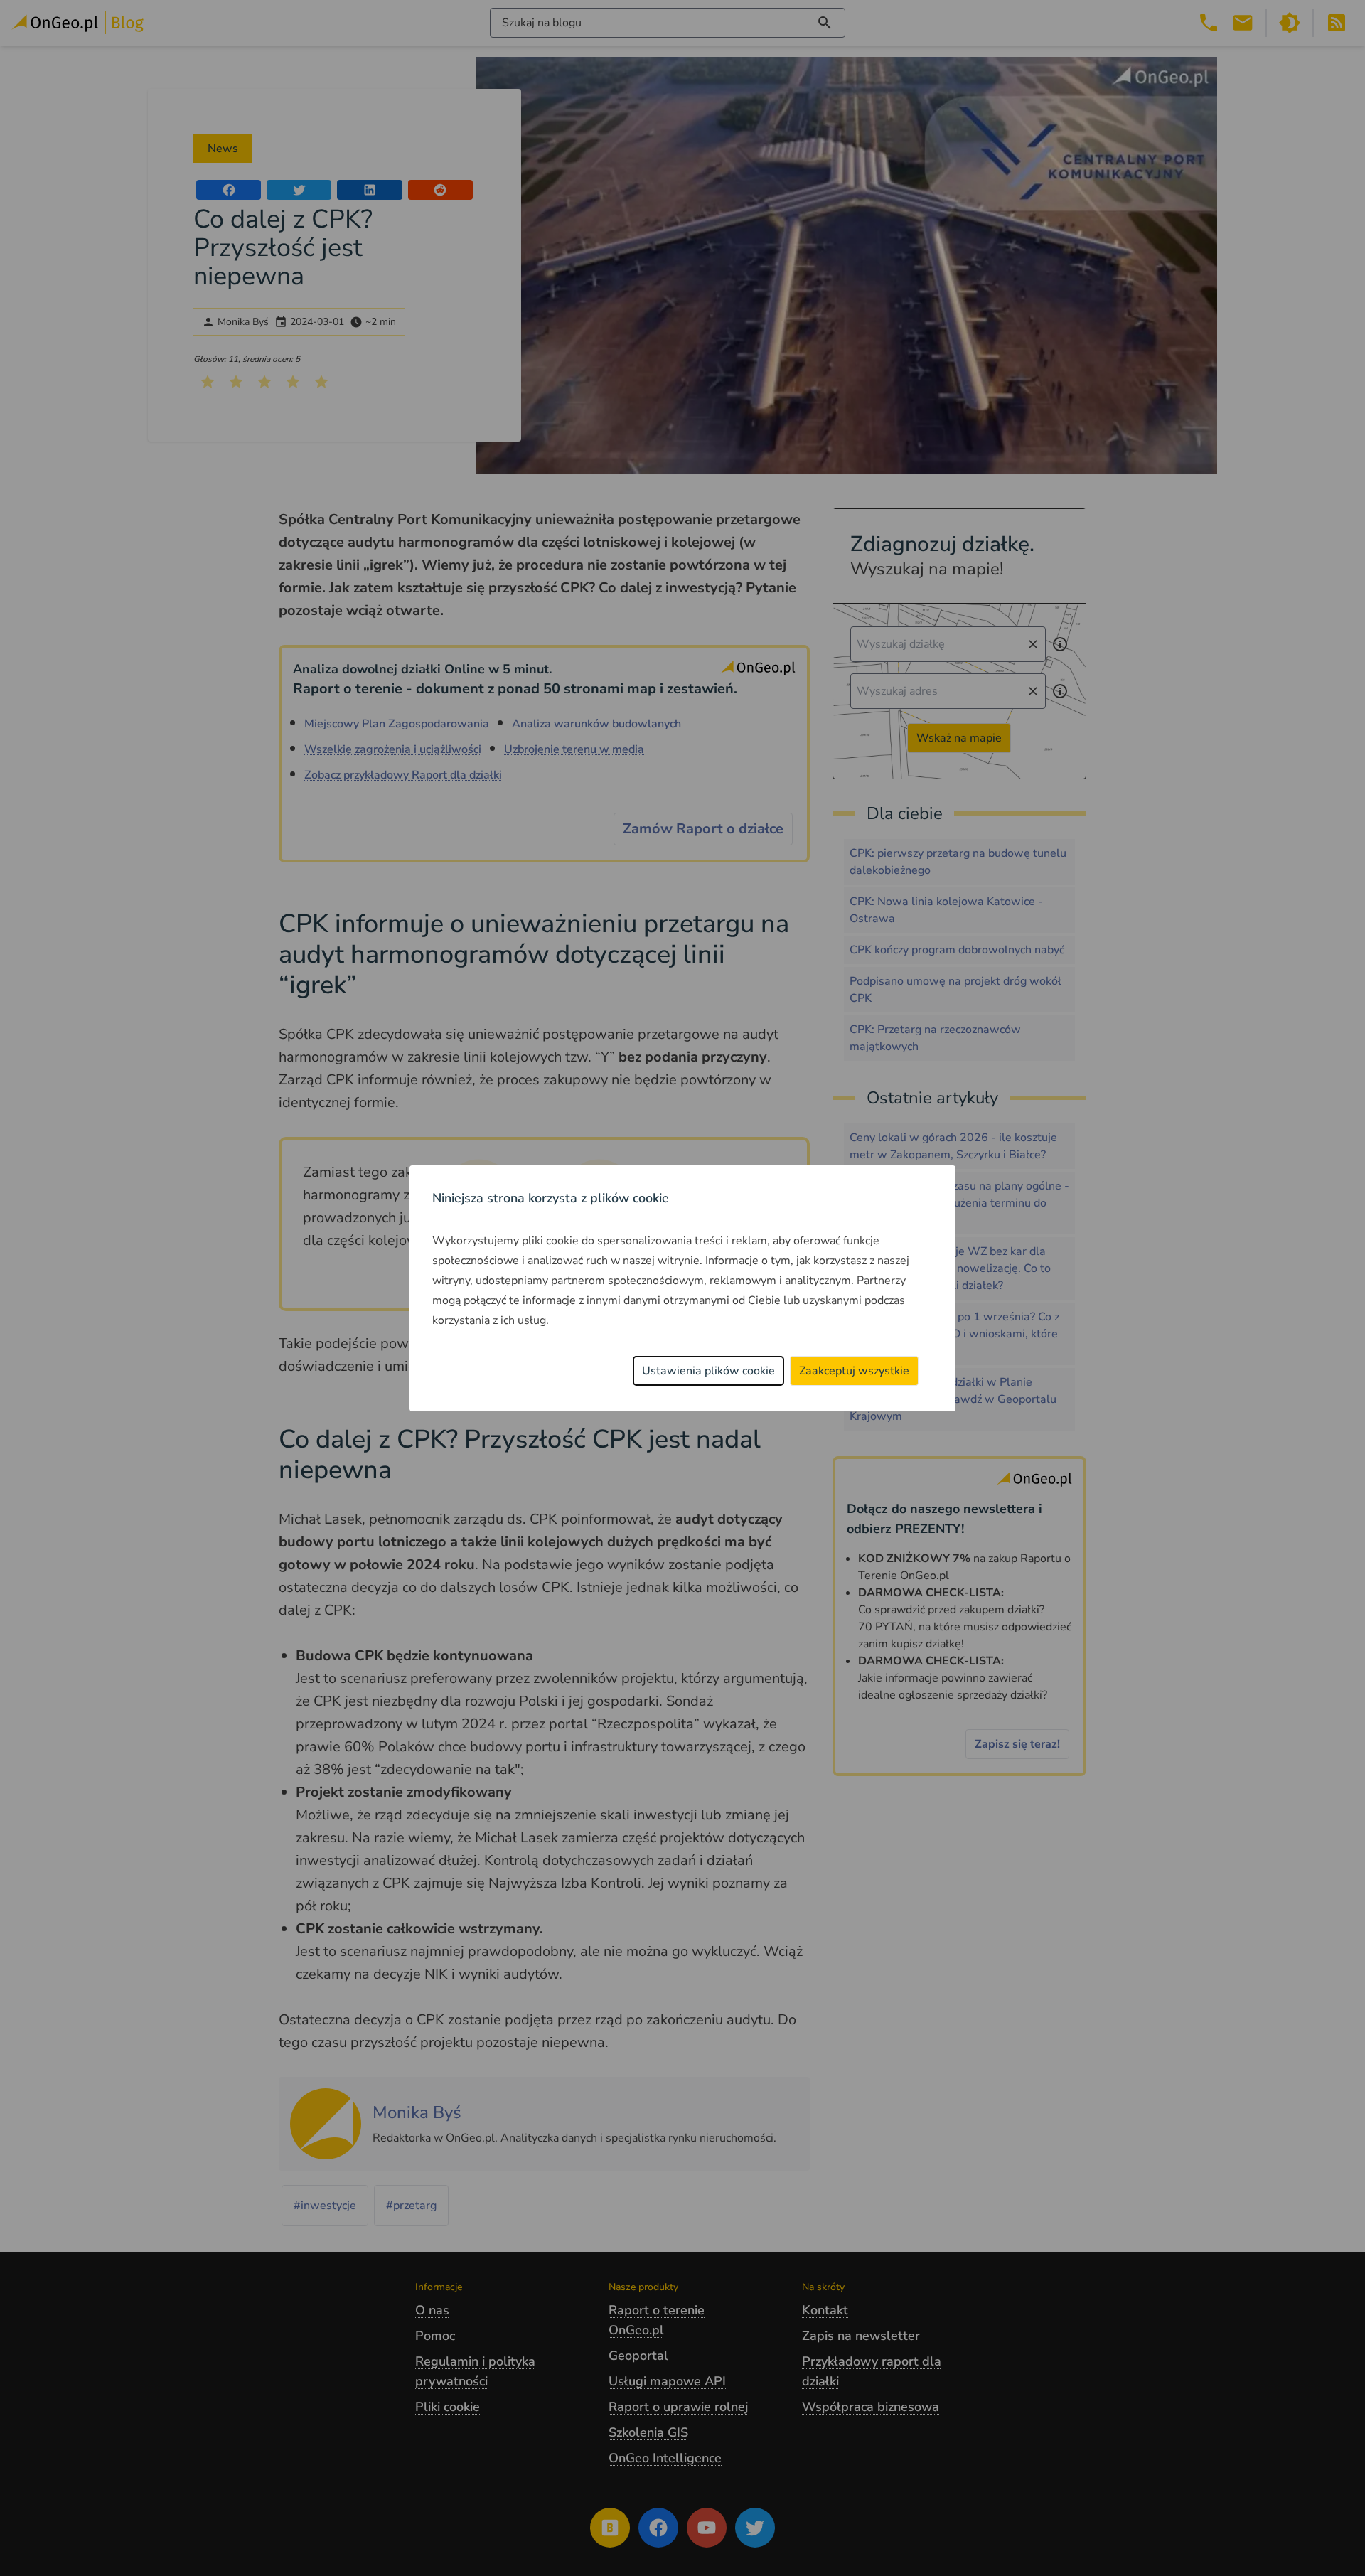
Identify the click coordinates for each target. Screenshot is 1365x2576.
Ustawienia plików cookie (708, 1371)
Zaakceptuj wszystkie (854, 1371)
